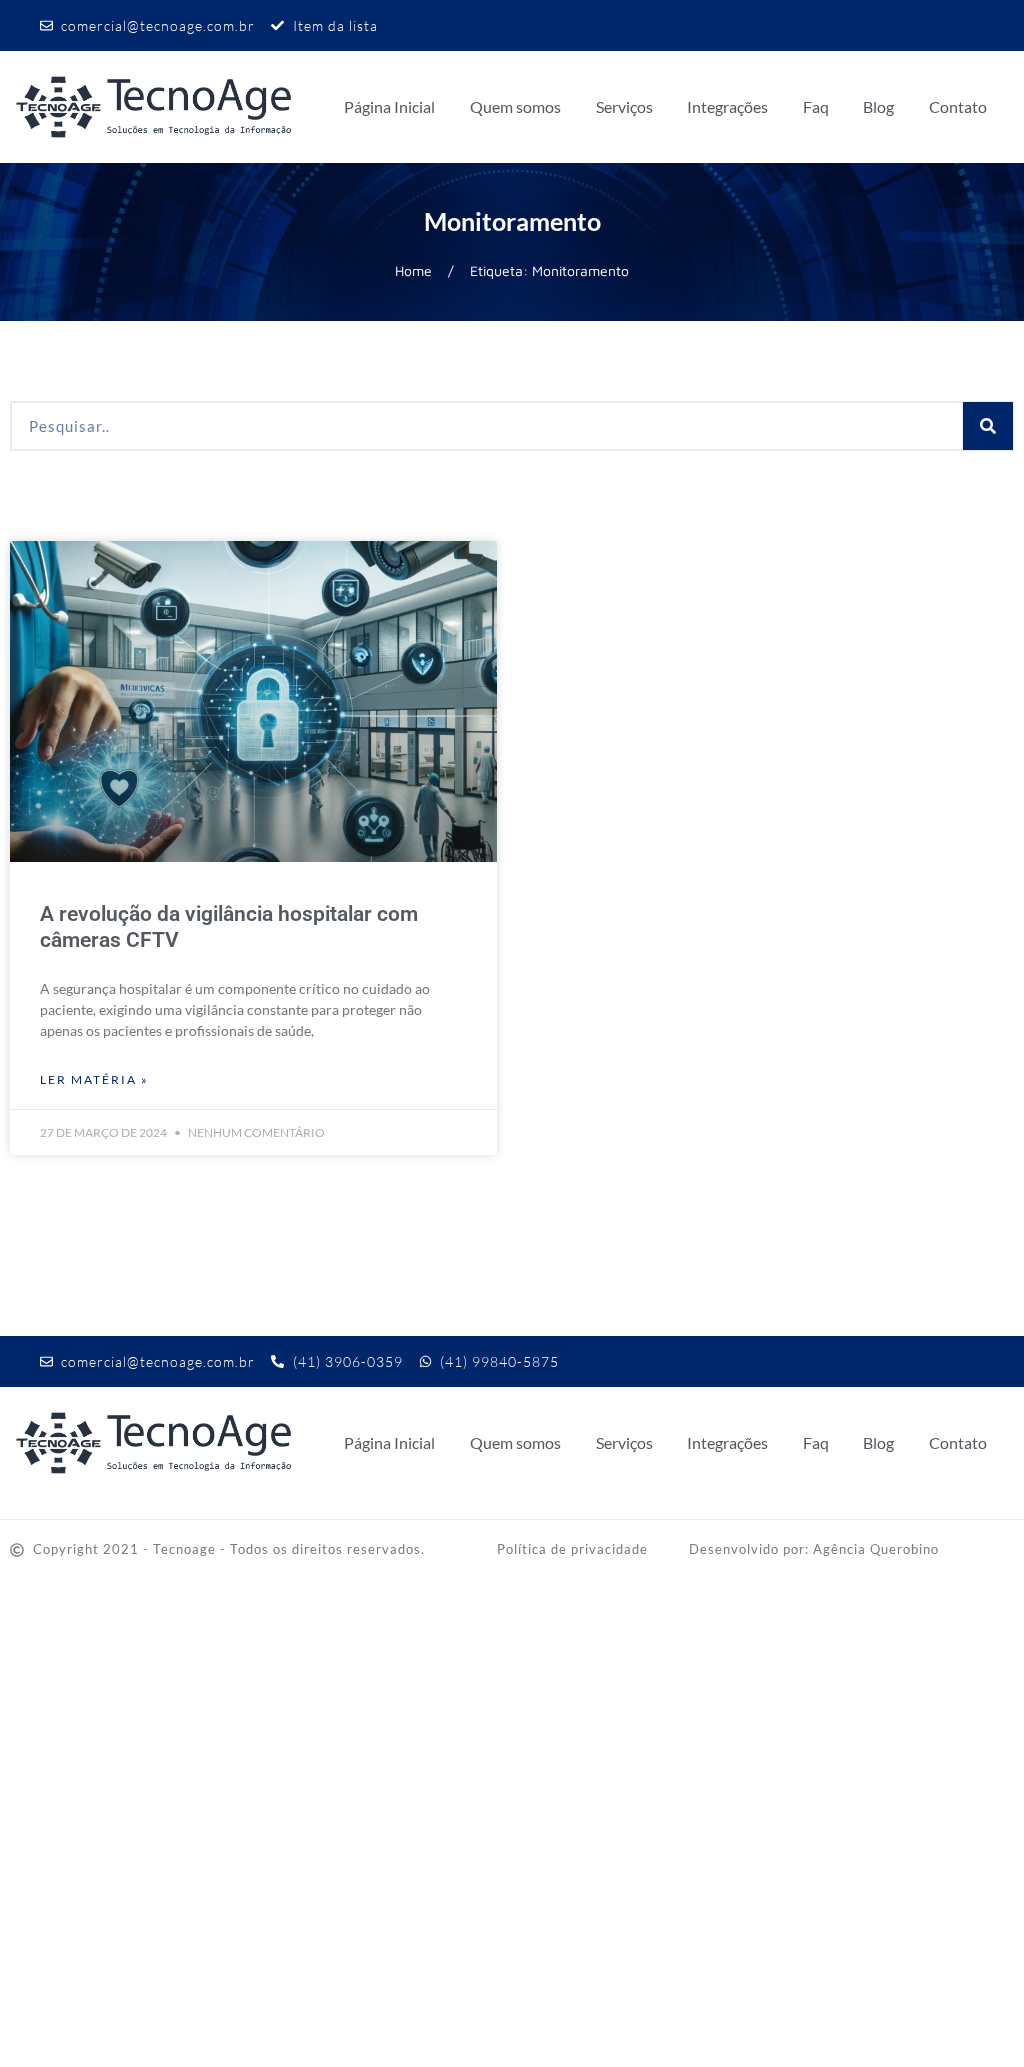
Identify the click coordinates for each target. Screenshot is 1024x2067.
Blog (878, 106)
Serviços (624, 106)
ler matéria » (94, 1079)
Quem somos (515, 106)
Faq (816, 106)
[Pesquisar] (988, 426)
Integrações (727, 106)
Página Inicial (389, 106)
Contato (958, 106)
